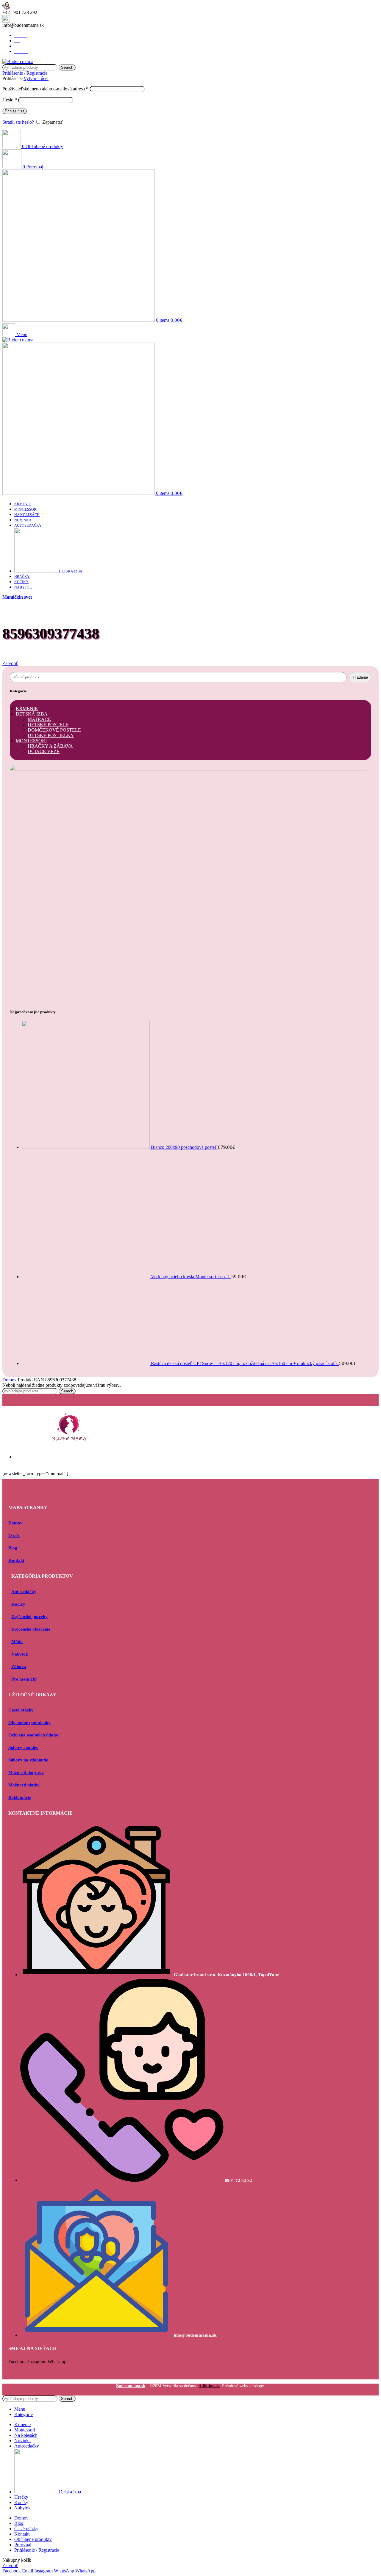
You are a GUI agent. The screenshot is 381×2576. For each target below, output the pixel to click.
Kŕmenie (27, 709)
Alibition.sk (209, 2386)
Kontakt (16, 1560)
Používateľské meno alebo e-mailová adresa (45, 89)
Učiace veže (44, 751)
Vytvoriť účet (36, 78)
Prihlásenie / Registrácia (37, 2550)
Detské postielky (51, 735)
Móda (17, 1642)
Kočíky (18, 1604)
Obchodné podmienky (29, 1722)
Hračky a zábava (50, 746)
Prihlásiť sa (15, 111)
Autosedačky (24, 1592)
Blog (13, 1548)
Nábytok (20, 1654)
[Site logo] (18, 61)
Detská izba (32, 714)
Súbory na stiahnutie (28, 1760)
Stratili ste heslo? (18, 122)
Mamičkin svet (17, 597)
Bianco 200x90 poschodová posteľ (184, 1147)
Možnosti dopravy (26, 1772)
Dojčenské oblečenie (31, 1629)
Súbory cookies (23, 1747)
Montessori (31, 741)
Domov (10, 1380)
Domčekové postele (54, 730)
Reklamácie (20, 1797)
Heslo (10, 100)
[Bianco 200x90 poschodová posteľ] (86, 1147)
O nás (14, 1535)
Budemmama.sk (131, 2386)
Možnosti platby (24, 1785)
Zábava (19, 1667)
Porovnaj (23, 2545)
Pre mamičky (24, 1679)
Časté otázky (21, 1710)
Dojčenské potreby (29, 1617)
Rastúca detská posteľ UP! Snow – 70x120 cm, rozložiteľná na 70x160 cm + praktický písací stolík (245, 1363)
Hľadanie (360, 677)
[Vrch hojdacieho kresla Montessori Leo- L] (86, 1277)
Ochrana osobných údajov (34, 1735)
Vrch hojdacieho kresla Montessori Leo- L (191, 1277)
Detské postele (48, 725)
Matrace (39, 719)
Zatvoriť (10, 663)
